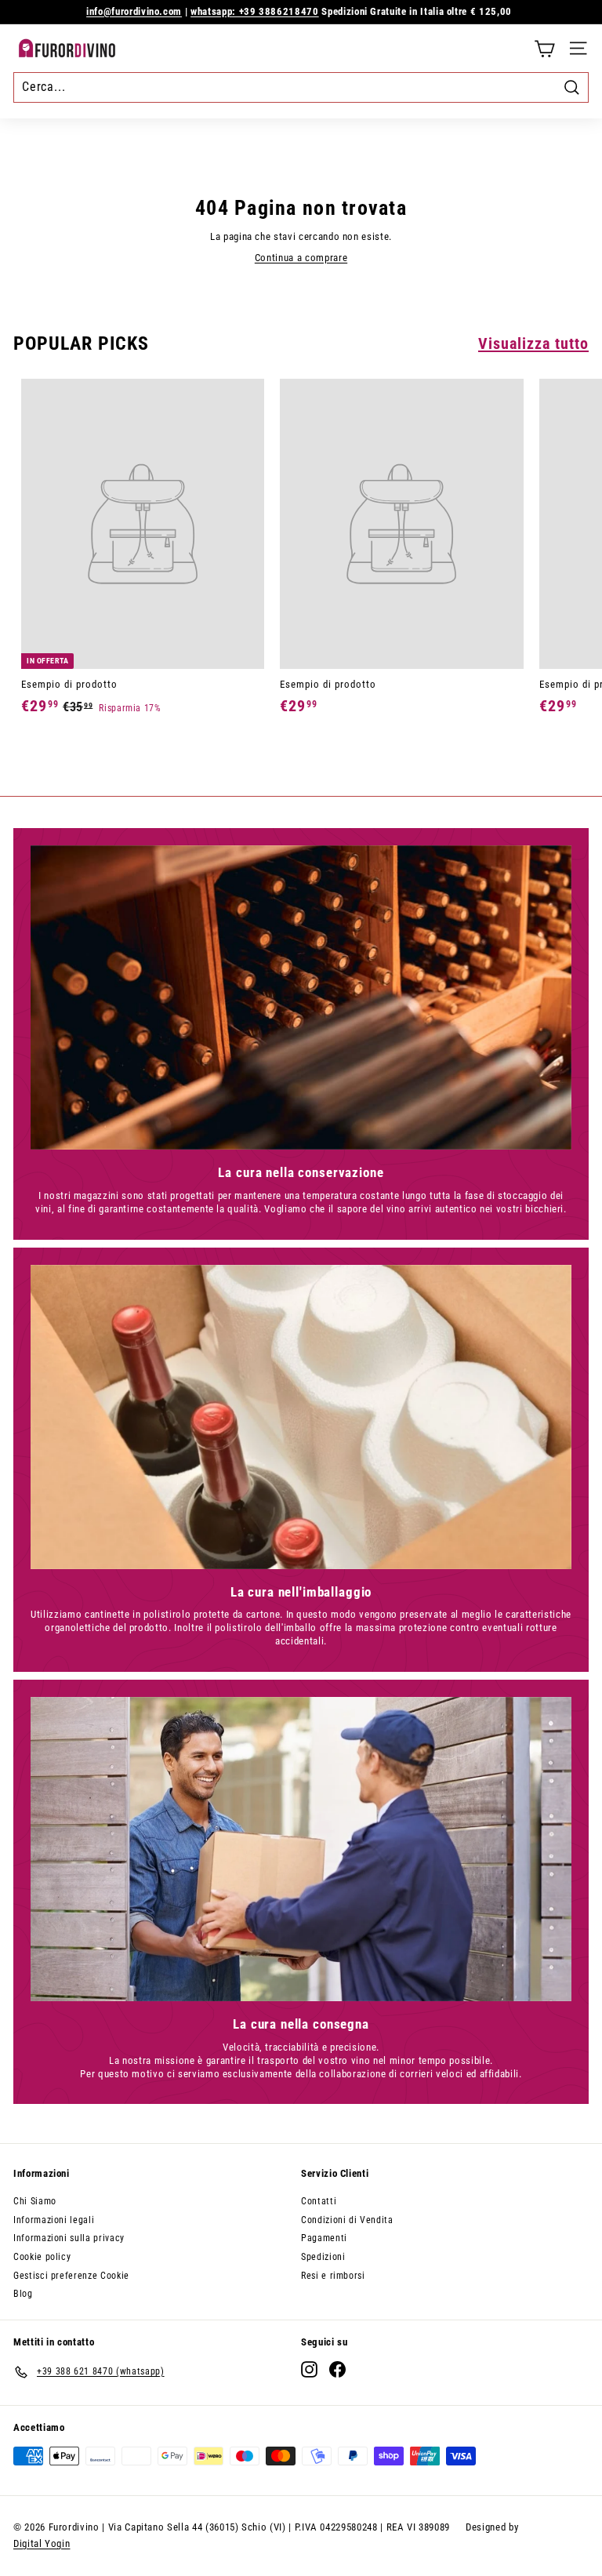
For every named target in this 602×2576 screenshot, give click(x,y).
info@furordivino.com (134, 11)
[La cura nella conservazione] (301, 997)
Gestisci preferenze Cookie (71, 2276)
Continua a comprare (301, 258)
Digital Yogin (42, 2543)
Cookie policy (42, 2257)
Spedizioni (323, 2257)
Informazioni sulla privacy (69, 2238)
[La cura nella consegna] (301, 1849)
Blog (23, 2294)
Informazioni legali (54, 2220)
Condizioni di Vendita (347, 2220)
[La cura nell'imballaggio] (301, 1417)
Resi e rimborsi (333, 2276)
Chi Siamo (35, 2201)
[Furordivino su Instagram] (309, 2369)
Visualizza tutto (533, 343)
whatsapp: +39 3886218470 (255, 11)
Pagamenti (324, 2238)
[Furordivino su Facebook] (337, 2369)
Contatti (319, 2201)
